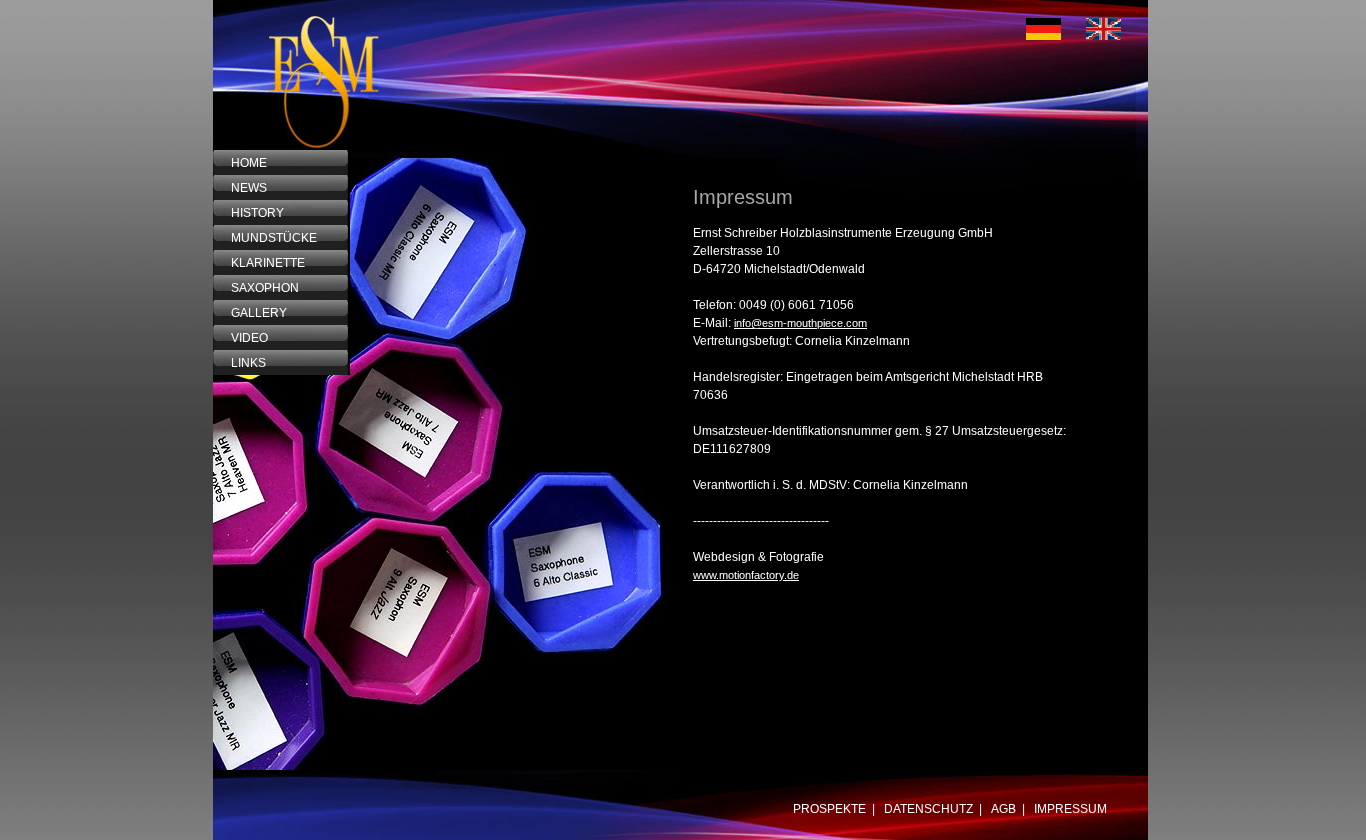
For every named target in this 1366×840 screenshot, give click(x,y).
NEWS (241, 188)
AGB (1003, 809)
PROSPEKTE (829, 809)
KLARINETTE (260, 263)
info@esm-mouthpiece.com (800, 323)
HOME (241, 163)
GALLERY (251, 313)
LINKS (241, 363)
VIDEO (242, 338)
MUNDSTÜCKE (266, 238)
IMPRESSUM (1070, 809)
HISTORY (250, 213)
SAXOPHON (257, 288)
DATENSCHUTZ (928, 809)
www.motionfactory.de (746, 575)
